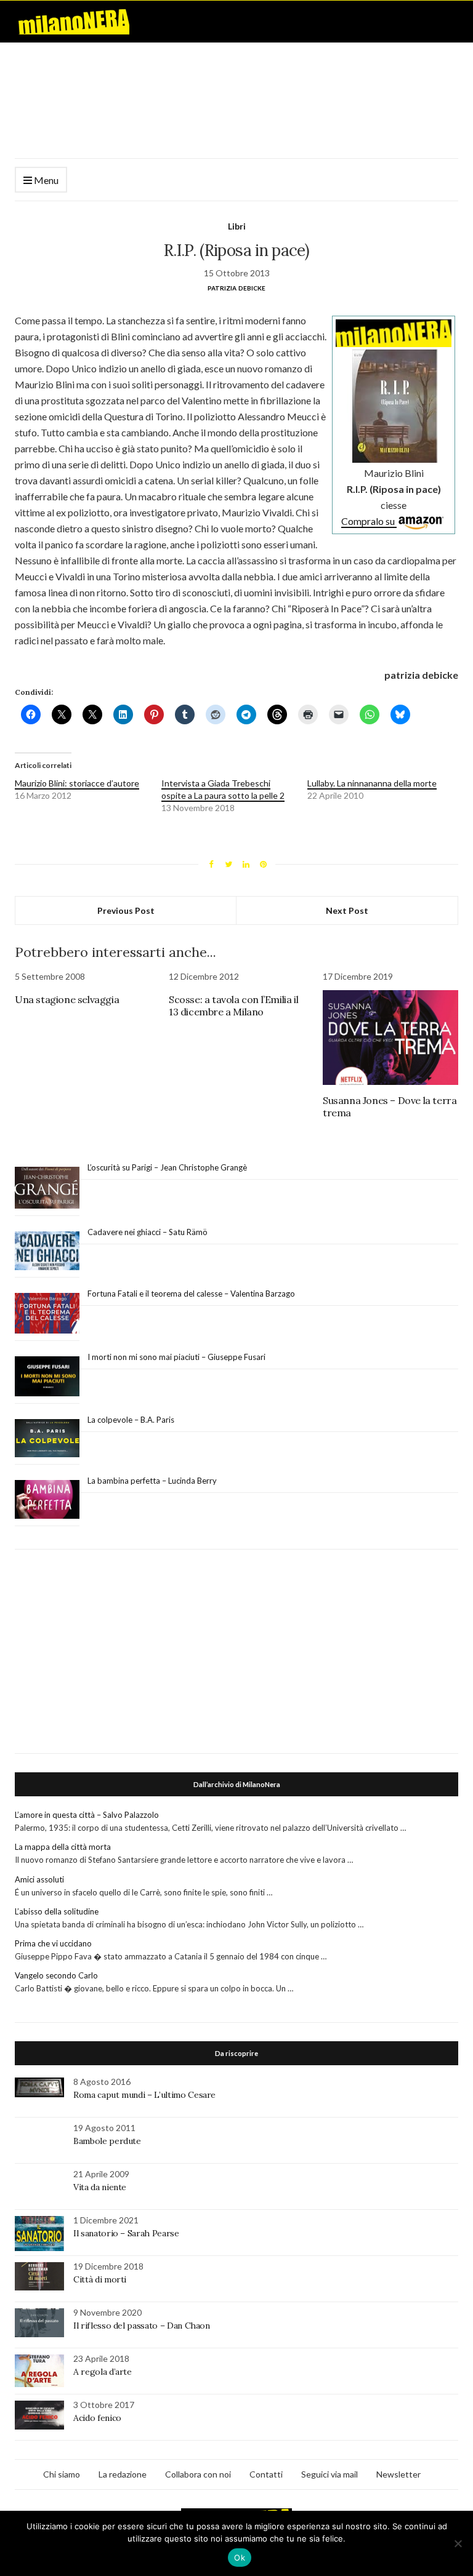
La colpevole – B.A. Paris (131, 1420)
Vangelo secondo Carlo (56, 1975)
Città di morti (100, 2279)
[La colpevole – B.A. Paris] (47, 1438)
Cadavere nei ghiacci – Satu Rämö (148, 1232)
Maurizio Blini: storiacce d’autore (77, 783)
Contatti (266, 2474)
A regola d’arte (103, 2372)
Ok (240, 2558)
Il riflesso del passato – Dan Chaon (142, 2326)
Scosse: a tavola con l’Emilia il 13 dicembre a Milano (233, 1006)
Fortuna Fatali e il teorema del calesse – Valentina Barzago (191, 1294)
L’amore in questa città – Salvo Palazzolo (87, 1815)
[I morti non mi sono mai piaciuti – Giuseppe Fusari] (47, 1377)
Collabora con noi (198, 2474)
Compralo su (369, 521)
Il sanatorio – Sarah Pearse (126, 2233)
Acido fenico (97, 2418)
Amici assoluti (39, 1879)
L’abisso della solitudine (57, 1911)
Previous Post (126, 910)
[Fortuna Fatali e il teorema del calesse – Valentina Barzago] (47, 1314)
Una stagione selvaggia (67, 999)
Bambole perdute (107, 2141)
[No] (458, 2543)
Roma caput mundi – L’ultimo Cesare (144, 2095)
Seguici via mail (329, 2474)
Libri (237, 226)
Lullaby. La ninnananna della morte (372, 783)
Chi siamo (62, 2474)
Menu (45, 180)
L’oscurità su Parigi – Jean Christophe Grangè (167, 1167)
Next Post (347, 910)
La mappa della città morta (63, 1847)
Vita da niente (100, 2187)
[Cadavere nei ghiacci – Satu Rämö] (47, 1251)
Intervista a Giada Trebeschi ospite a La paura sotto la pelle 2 (223, 789)
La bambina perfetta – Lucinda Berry (152, 1481)
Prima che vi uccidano (53, 1943)
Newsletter (398, 2474)
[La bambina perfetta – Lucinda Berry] (47, 1500)
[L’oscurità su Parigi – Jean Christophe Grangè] (47, 1188)
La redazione (123, 2474)
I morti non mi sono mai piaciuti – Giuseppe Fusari (176, 1357)
